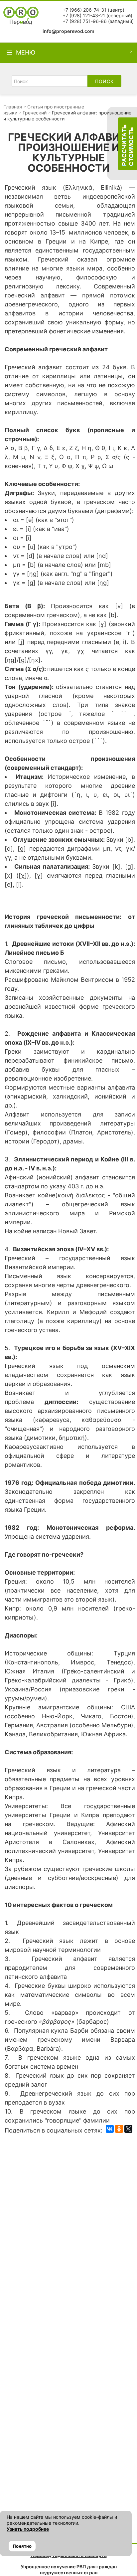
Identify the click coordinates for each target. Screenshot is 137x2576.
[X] (128, 2129)
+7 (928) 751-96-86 (85, 21)
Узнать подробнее (28, 2529)
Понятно (22, 2546)
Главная (13, 107)
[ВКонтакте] (110, 2129)
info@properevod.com (68, 31)
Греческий (35, 113)
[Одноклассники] (119, 2129)
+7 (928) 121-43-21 (84, 15)
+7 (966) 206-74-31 (84, 10)
